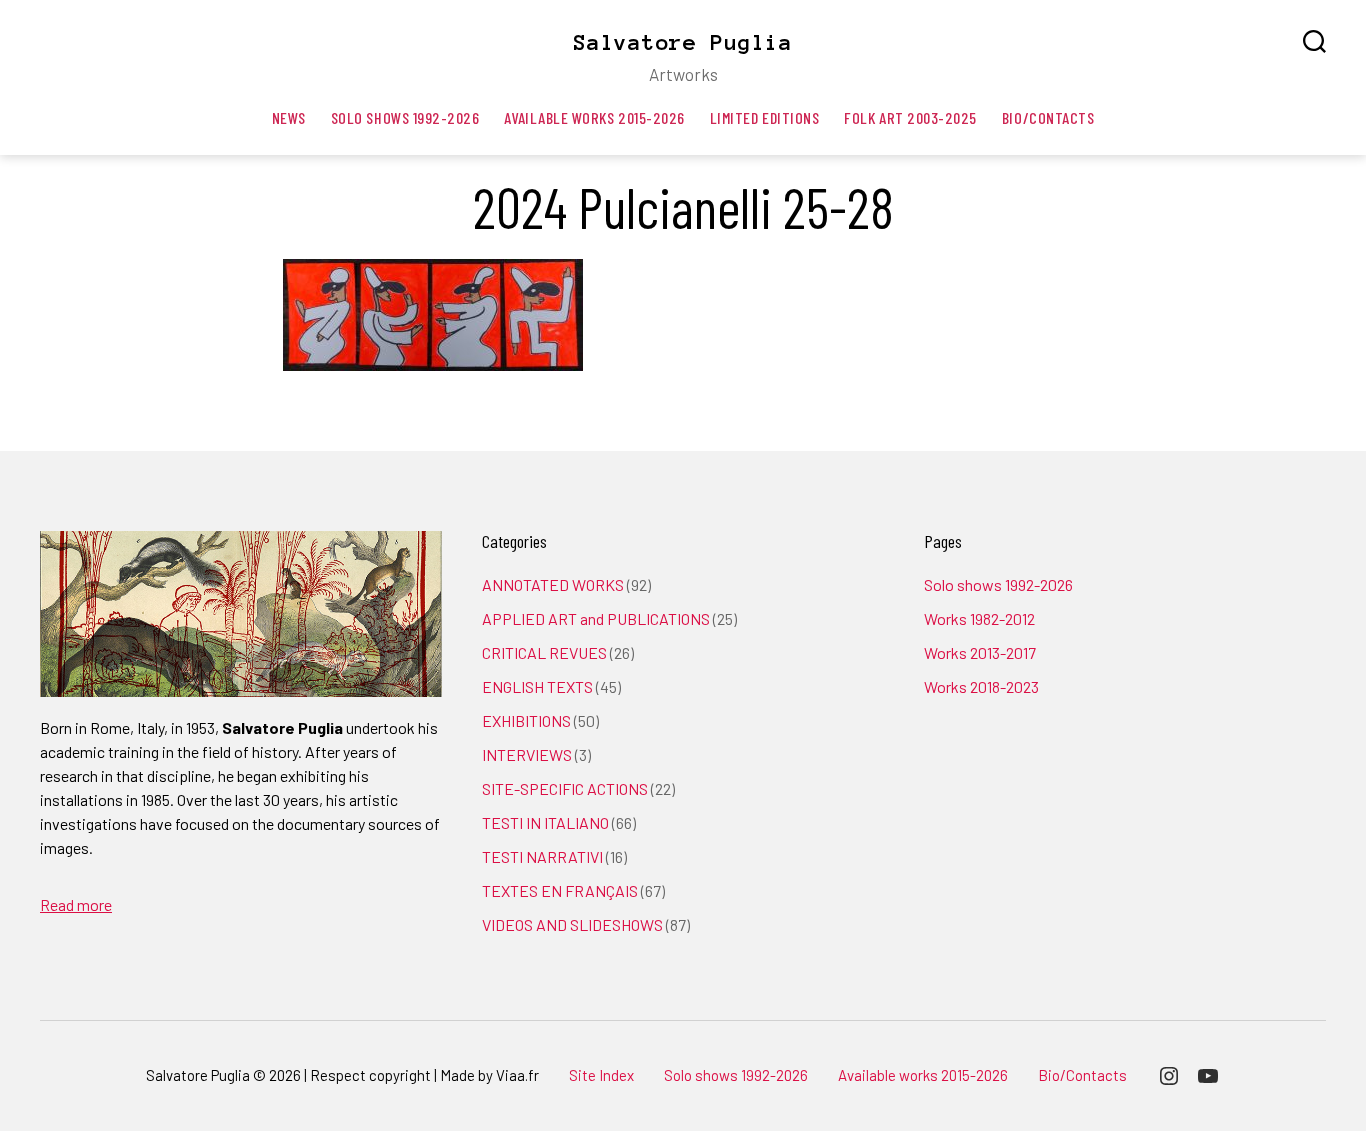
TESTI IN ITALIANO (545, 822)
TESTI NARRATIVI (542, 856)
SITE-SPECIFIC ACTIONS (565, 788)
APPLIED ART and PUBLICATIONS (596, 618)
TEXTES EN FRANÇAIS (560, 890)
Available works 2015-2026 (594, 117)
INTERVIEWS (527, 754)
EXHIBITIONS (526, 720)
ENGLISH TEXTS (537, 686)
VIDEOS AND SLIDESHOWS (572, 924)
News (289, 117)
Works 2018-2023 (981, 686)
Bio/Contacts (1048, 117)
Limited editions (765, 117)
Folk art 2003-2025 (910, 117)
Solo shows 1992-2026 (405, 117)
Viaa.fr (517, 1075)
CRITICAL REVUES (544, 652)
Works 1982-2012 (979, 618)
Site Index (601, 1075)
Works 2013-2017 (980, 652)
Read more (76, 904)
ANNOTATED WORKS (553, 584)
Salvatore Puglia (683, 42)
